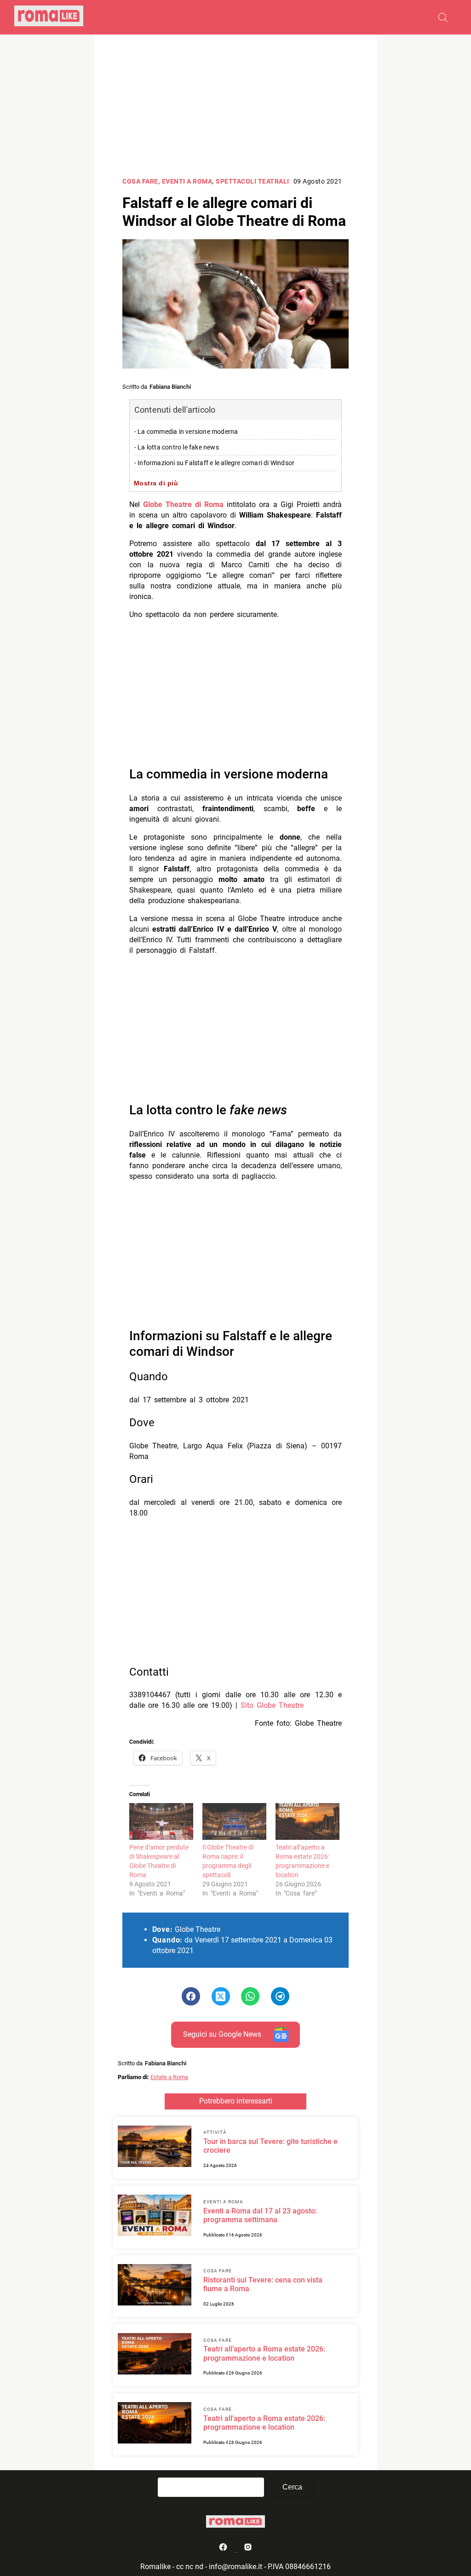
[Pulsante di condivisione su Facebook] (191, 1996)
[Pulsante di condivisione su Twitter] (221, 1996)
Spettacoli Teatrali (253, 182)
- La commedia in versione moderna (186, 432)
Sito (249, 1705)
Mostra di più (156, 483)
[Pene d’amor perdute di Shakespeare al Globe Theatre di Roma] (161, 1821)
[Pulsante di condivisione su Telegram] (280, 1996)
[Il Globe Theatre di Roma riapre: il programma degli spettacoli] (234, 1821)
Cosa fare (140, 182)
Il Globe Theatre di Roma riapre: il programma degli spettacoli (228, 1861)
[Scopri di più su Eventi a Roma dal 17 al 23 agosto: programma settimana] (155, 2217)
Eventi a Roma (187, 182)
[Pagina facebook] (224, 2549)
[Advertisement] (235, 107)
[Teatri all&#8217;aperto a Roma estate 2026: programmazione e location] (307, 1821)
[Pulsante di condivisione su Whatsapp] (250, 1996)
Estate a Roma (169, 2077)
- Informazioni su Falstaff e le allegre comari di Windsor (214, 463)
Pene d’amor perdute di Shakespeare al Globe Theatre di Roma (159, 1861)
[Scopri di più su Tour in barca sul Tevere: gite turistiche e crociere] (155, 2148)
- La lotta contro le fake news (177, 447)
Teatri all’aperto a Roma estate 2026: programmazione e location (302, 1861)
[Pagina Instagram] (248, 2549)
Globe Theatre (280, 1705)
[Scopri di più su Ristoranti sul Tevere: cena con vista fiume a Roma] (155, 2286)
